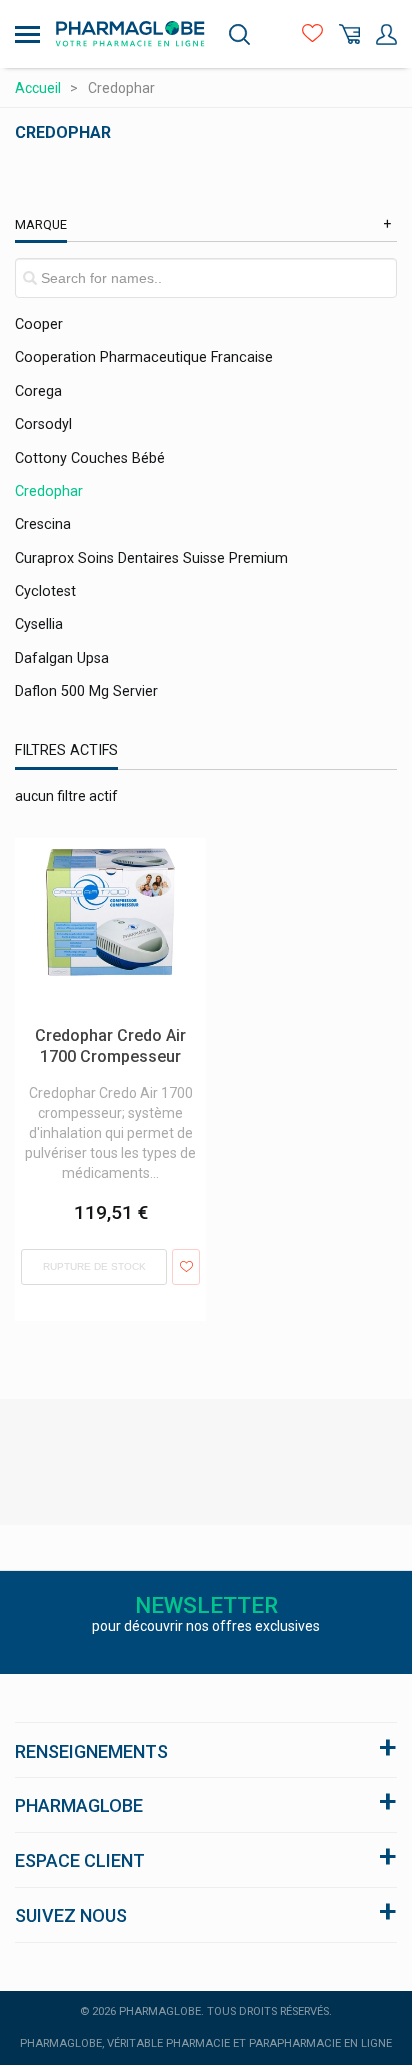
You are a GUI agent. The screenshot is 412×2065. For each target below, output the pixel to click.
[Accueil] (130, 34)
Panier (349, 34)
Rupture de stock (94, 1266)
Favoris (312, 34)
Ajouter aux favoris (185, 1267)
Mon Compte (386, 34)
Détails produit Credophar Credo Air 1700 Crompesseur (106, 858)
